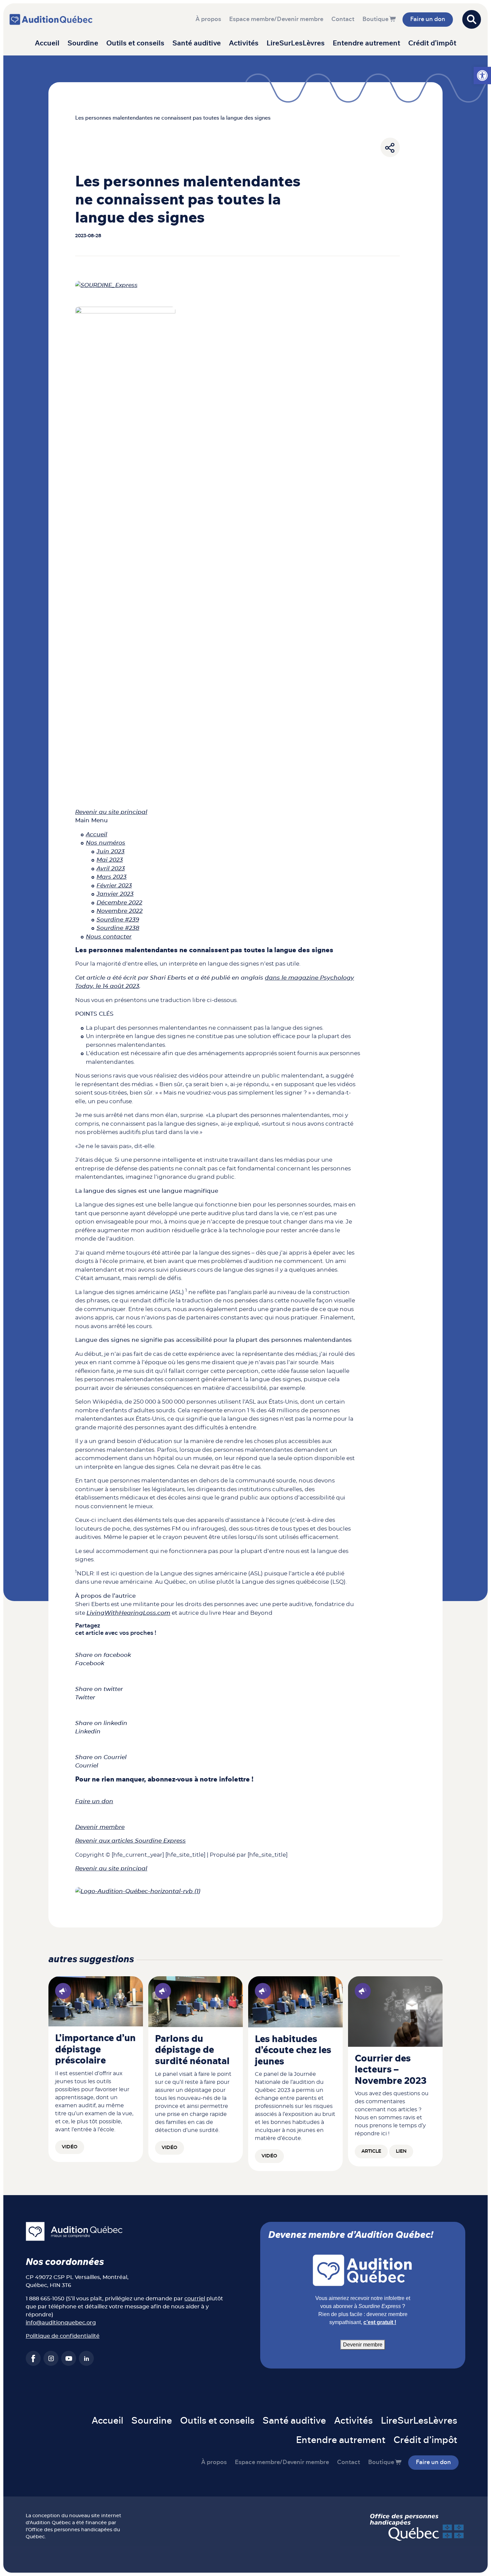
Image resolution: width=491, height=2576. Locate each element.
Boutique (375, 19)
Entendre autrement (366, 43)
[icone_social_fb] (33, 2358)
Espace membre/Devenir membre (276, 19)
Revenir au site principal (111, 812)
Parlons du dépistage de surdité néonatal (192, 2050)
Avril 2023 (111, 869)
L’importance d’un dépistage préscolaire (95, 2050)
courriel (195, 2299)
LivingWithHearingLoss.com (128, 1613)
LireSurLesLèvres (296, 43)
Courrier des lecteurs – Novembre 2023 (391, 2070)
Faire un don (428, 19)
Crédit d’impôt (432, 43)
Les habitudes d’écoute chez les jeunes (293, 2051)
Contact (343, 19)
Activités (244, 43)
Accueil (47, 43)
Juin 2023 (111, 851)
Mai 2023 (110, 860)
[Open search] (472, 19)
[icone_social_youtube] (69, 2358)
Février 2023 (114, 886)
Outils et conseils (135, 43)
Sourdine (83, 43)
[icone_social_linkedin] (86, 2358)
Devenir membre (100, 1827)
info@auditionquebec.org (61, 2323)
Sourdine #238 (118, 928)
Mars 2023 (112, 877)
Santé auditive (197, 43)
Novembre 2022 (120, 911)
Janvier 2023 (115, 894)
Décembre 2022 (119, 903)
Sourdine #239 (118, 920)
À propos (208, 19)
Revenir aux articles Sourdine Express (130, 1841)
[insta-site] (51, 2358)
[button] (482, 76)
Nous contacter (109, 937)
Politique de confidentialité (63, 2336)
